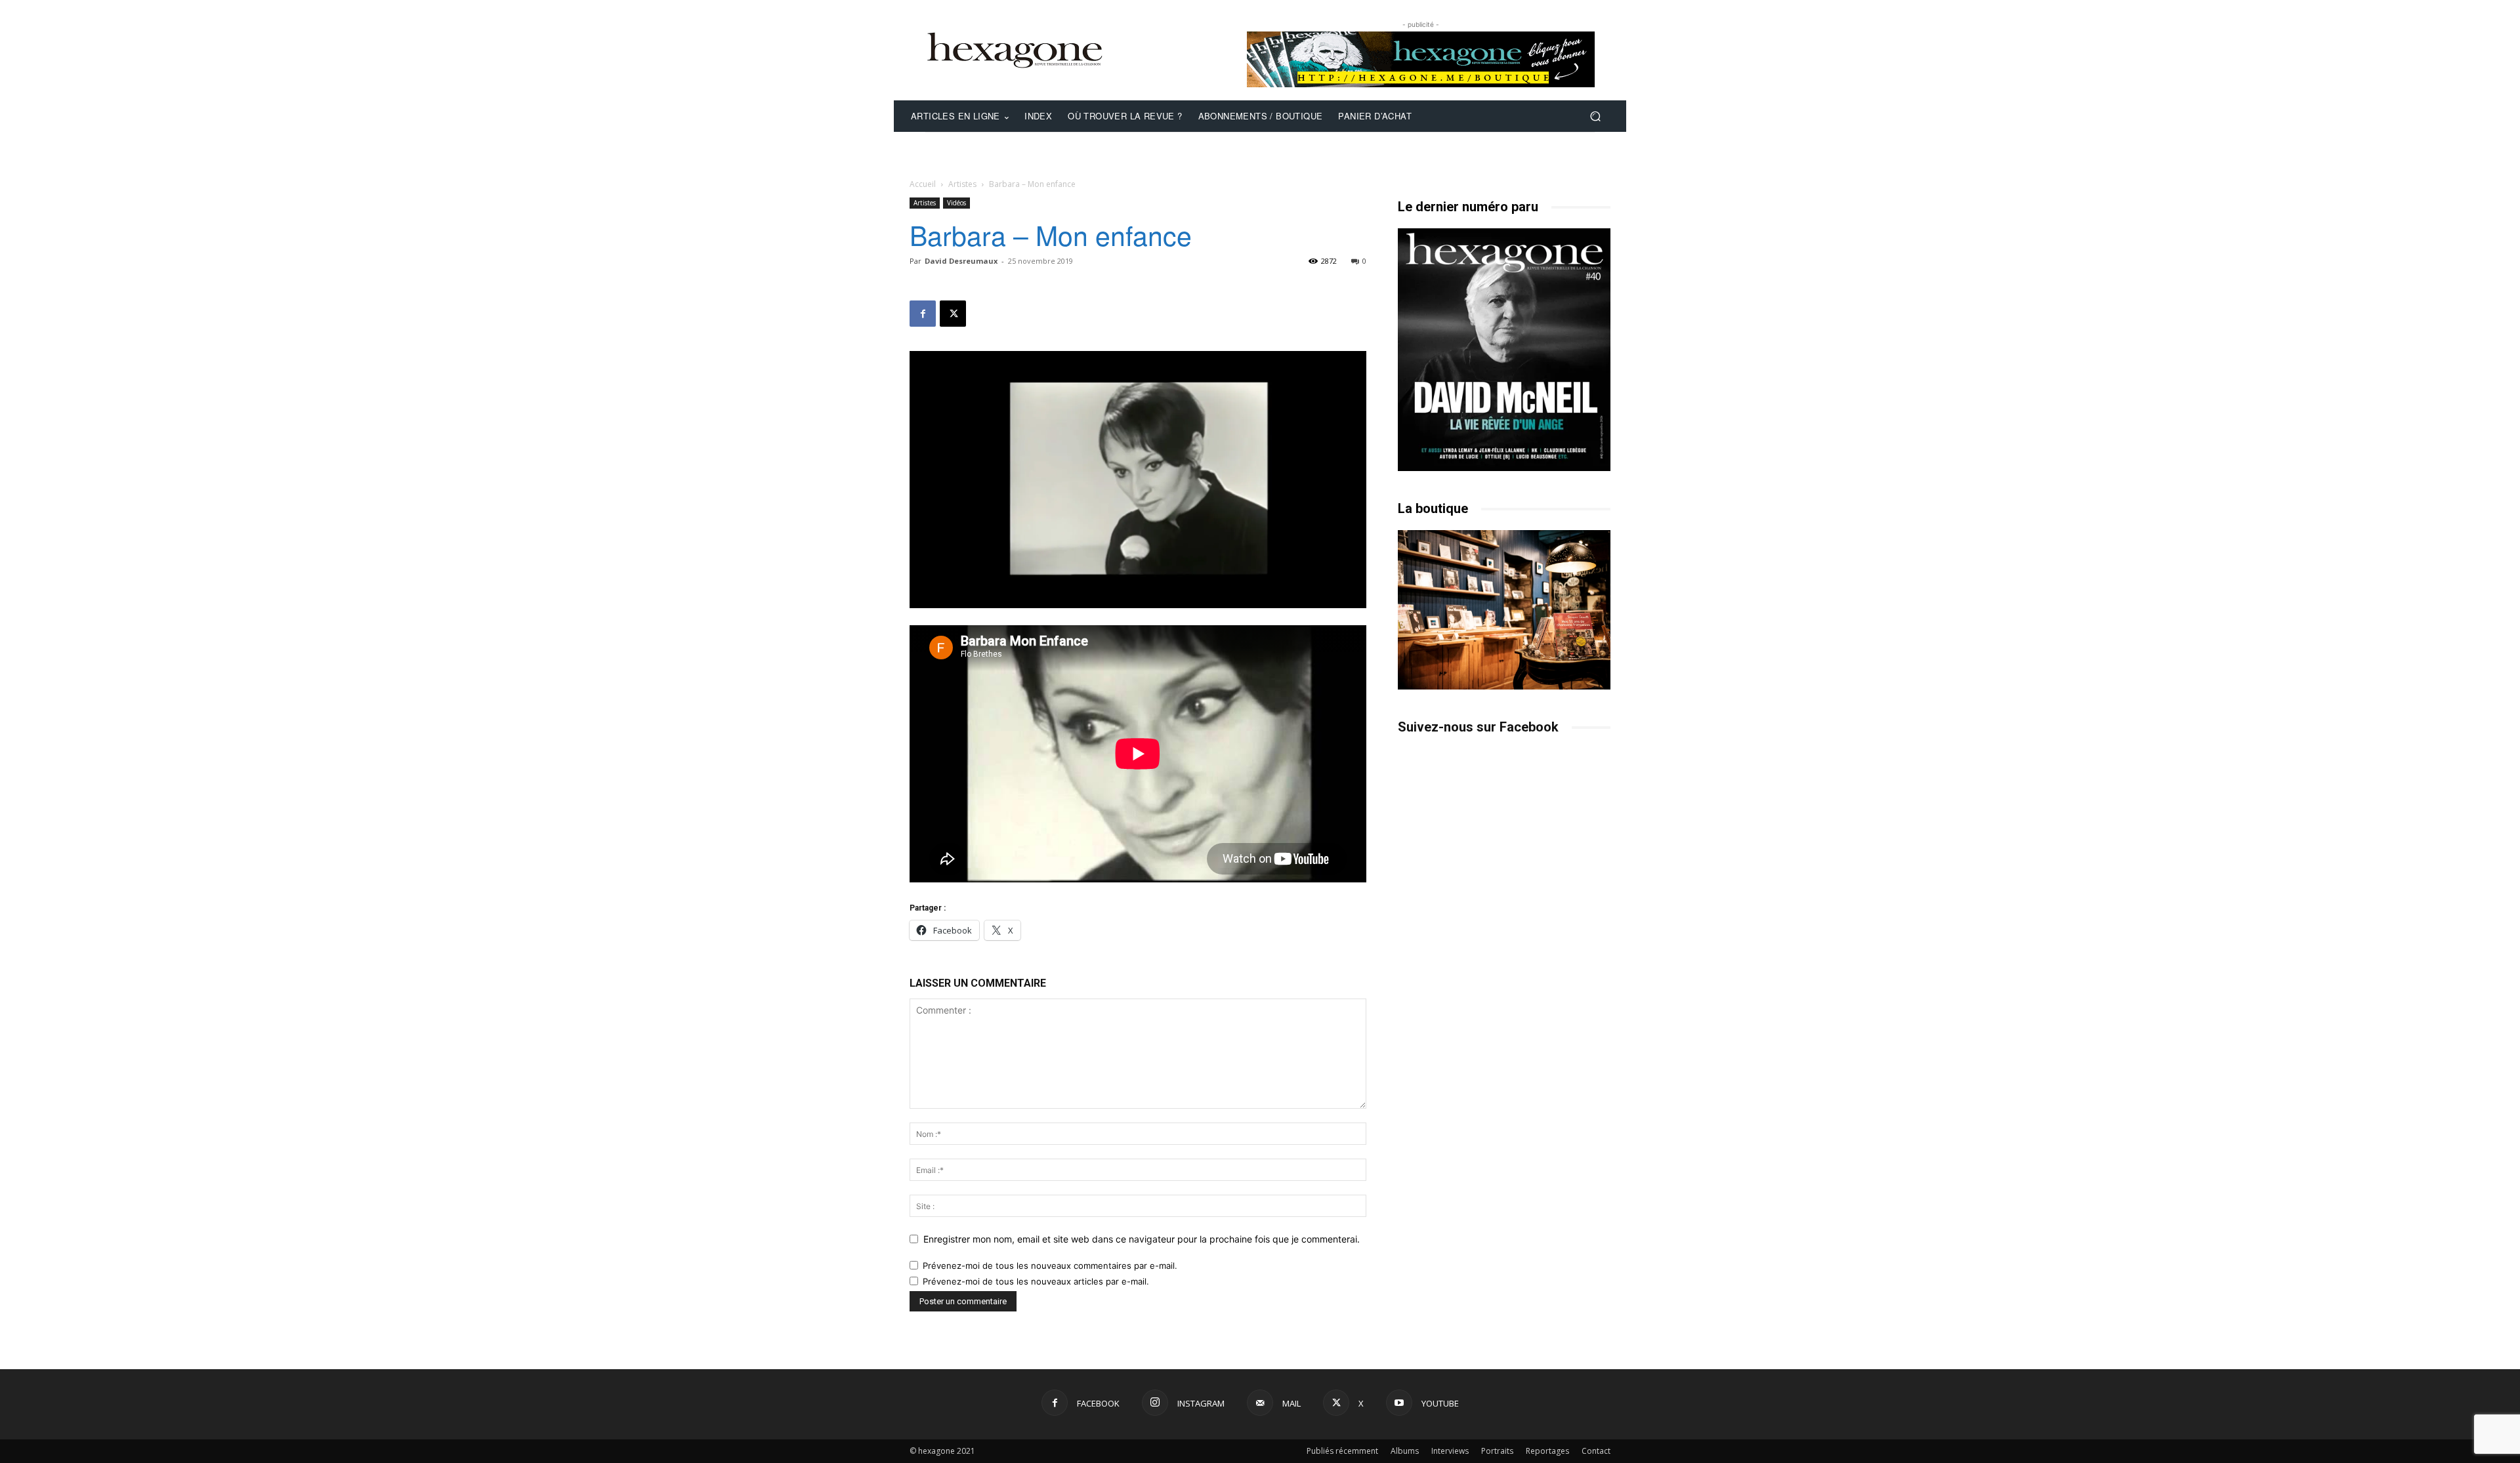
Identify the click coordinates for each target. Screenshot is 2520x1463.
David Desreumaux (961, 261)
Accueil (923, 184)
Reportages (1547, 1451)
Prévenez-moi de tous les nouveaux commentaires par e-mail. (1050, 1266)
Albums (1405, 1451)
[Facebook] (923, 314)
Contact (1596, 1451)
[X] (953, 314)
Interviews (1450, 1451)
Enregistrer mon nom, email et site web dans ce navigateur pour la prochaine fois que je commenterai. (1142, 1239)
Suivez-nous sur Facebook (1478, 727)
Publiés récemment (1342, 1451)
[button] (1595, 116)
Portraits (1497, 1451)
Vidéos (956, 203)
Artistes (962, 184)
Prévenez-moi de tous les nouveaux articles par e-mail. (1036, 1281)
